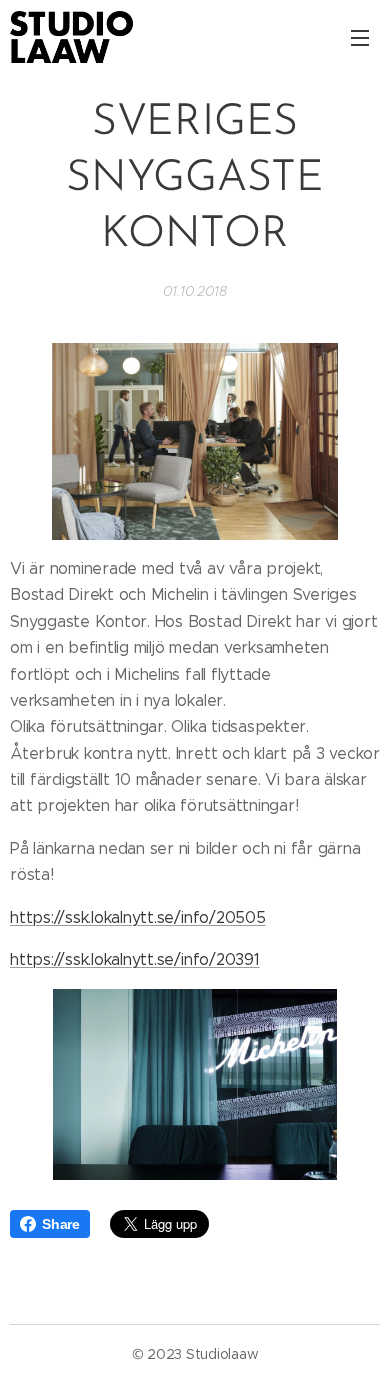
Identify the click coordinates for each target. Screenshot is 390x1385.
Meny (360, 37)
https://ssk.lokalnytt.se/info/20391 (135, 959)
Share (61, 1224)
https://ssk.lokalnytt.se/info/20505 (138, 917)
